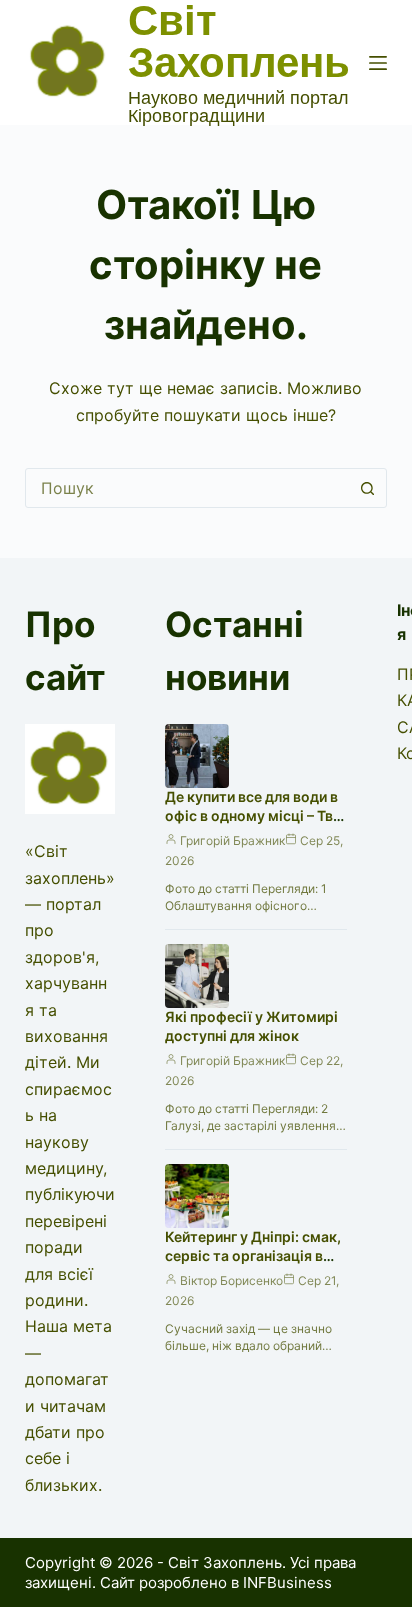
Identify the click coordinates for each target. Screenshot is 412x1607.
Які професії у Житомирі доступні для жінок (251, 1026)
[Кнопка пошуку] (367, 488)
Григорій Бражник (232, 840)
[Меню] (378, 63)
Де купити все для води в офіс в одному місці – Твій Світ (255, 815)
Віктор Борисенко (231, 1280)
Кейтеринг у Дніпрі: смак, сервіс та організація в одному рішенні (253, 1255)
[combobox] (187, 488)
